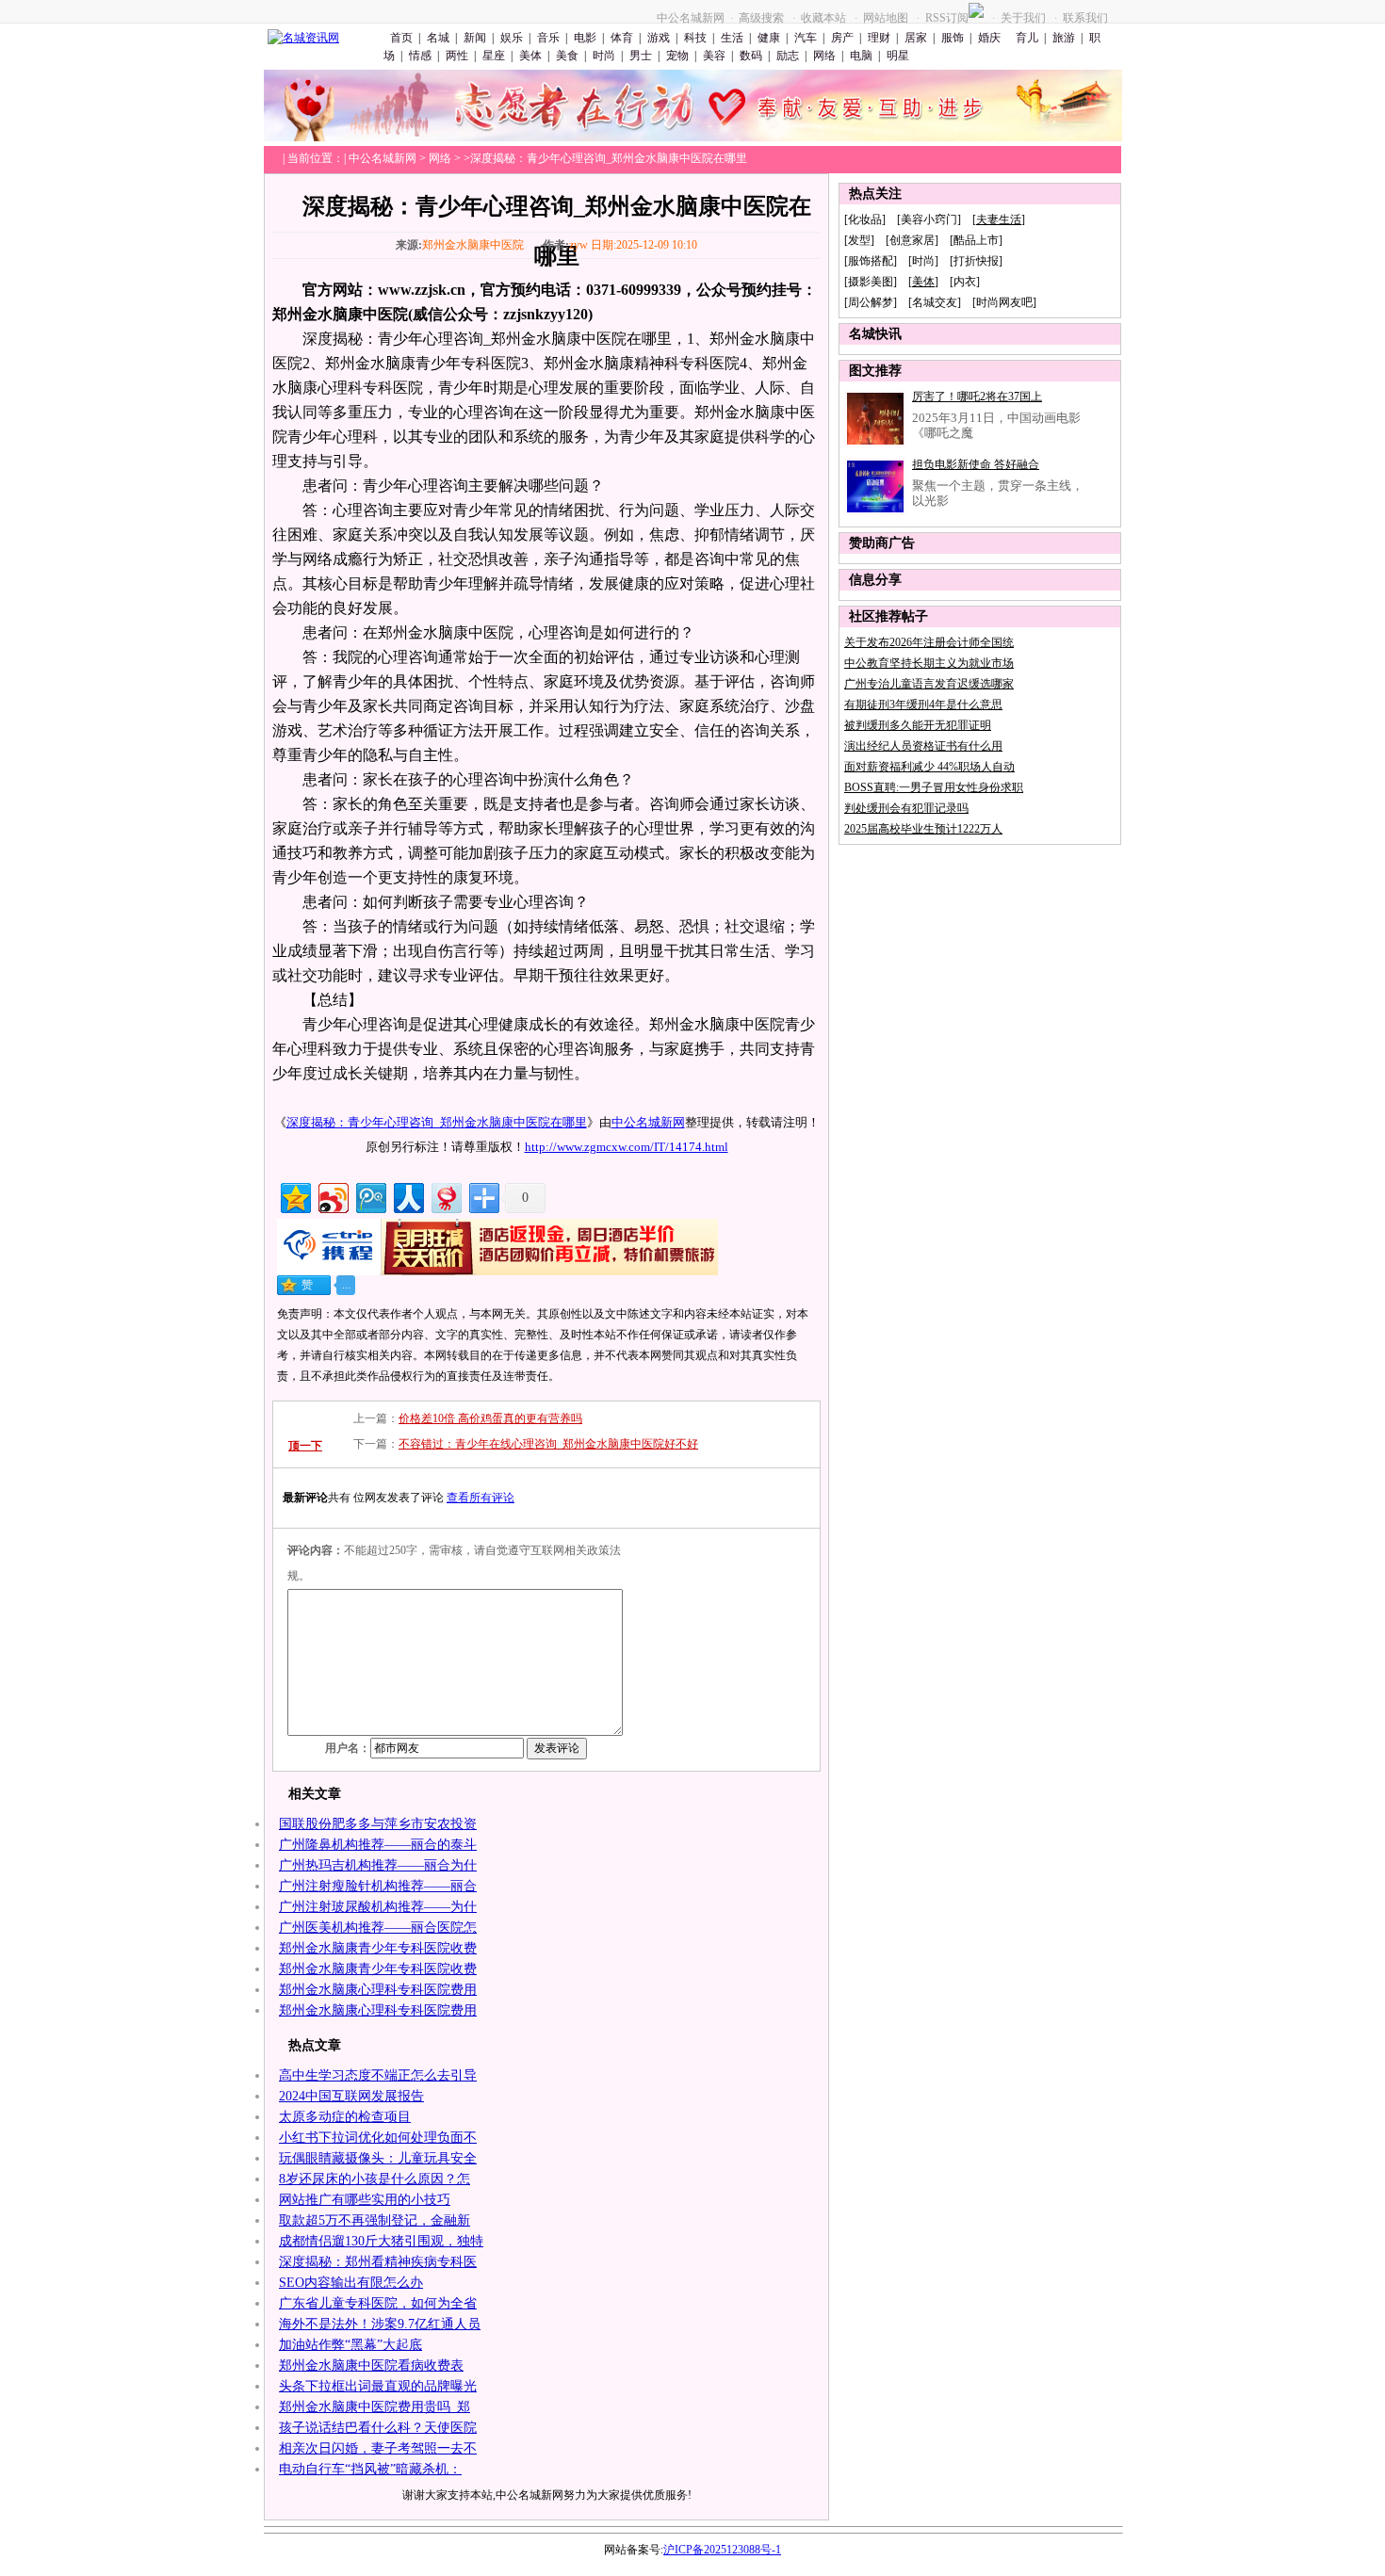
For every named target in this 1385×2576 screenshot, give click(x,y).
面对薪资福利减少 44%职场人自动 (929, 767)
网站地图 (886, 18)
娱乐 (512, 38)
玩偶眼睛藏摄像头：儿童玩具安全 (378, 2158)
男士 (641, 56)
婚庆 (989, 38)
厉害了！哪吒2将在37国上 (977, 397)
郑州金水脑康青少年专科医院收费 (378, 1948)
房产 (842, 38)
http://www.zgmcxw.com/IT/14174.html (627, 1147)
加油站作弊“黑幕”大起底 (350, 2345)
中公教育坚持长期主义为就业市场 (929, 663)
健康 (769, 38)
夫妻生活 (999, 219)
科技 (695, 38)
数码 (751, 56)
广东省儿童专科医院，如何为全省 (378, 2303)
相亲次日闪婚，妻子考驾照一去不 (378, 2448)
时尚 (604, 56)
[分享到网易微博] (445, 1196)
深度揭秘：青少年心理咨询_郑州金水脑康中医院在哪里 (437, 1122)
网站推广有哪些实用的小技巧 (365, 2200)
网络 (824, 56)
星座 (494, 56)
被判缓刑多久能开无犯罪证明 (918, 725)
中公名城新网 (691, 18)
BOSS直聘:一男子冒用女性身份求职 (934, 787)
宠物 (677, 56)
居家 (916, 38)
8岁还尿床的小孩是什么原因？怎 (375, 2179)
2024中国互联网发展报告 (351, 2096)
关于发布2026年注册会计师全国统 (929, 642)
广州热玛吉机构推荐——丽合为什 (378, 1865)
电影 (585, 38)
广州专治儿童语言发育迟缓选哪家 (929, 684)
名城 (438, 38)
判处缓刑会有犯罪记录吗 (906, 808)
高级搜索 (761, 18)
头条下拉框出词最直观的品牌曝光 (378, 2386)
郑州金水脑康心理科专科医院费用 (378, 1990)
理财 (879, 38)
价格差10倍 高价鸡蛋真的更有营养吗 (490, 1418)
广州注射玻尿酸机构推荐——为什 (378, 1907)
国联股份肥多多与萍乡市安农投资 (378, 1824)
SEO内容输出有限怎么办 (351, 2283)
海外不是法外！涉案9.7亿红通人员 (380, 2324)
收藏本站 (823, 18)
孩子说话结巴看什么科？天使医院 (378, 2428)
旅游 (1064, 38)
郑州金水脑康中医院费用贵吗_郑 (375, 2407)
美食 (567, 56)
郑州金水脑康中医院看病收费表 (371, 2365)
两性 (457, 56)
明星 (898, 56)
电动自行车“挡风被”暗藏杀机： (370, 2469)
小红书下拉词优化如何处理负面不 (378, 2138)
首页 (401, 38)
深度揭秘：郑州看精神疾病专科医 (378, 2262)
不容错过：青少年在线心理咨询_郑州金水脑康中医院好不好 (548, 1444)
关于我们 (1023, 18)
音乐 (548, 38)
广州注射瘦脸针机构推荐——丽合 (378, 1886)
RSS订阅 (947, 18)
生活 (732, 38)
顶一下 (305, 1446)
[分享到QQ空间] (294, 1196)
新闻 (475, 38)
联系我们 (1085, 18)
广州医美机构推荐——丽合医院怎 (378, 1928)
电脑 (861, 56)
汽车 (806, 38)
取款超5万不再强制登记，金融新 (375, 2220)
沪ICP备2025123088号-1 (722, 2550)
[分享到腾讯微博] (370, 1196)
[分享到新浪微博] (332, 1196)
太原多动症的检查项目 (345, 2117)
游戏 (659, 38)
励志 (788, 56)
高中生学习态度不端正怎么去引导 (378, 2075)
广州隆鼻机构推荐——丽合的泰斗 (378, 1845)
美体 (530, 56)
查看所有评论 (481, 1498)
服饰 (953, 38)
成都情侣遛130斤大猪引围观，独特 (381, 2241)
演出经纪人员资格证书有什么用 (923, 746)
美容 (714, 56)
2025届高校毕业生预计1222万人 (923, 829)
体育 (622, 38)
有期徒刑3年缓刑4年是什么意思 (923, 705)
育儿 (1026, 38)
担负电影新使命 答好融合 (976, 464)
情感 (420, 56)
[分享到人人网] (407, 1196)
